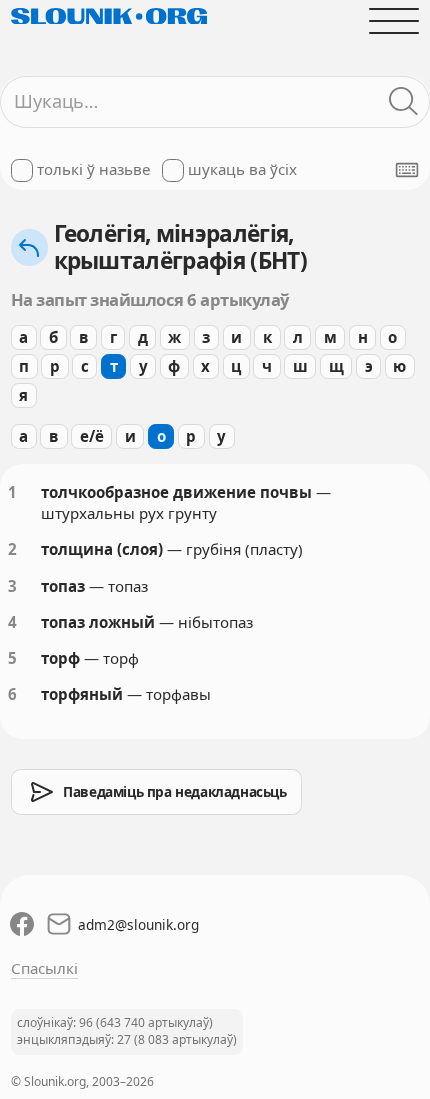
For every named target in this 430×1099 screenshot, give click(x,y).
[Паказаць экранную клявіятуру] (407, 170)
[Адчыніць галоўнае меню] (394, 20)
